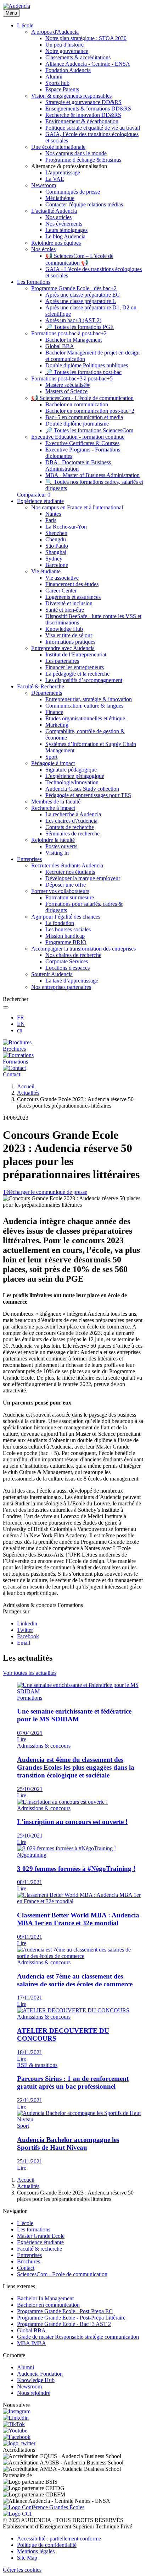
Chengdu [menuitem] (56, 539)
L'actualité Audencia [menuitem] (54, 211)
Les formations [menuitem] (34, 282)
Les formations (34, 2229)
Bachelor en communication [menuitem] (77, 404)
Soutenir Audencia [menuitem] (52, 974)
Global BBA (31, 2330)
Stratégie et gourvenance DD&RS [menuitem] (83, 102)
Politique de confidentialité (47, 2545)
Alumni (26, 2367)
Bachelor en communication (48, 2305)
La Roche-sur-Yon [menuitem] (66, 527)
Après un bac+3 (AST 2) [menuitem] (73, 320)
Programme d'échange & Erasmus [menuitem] (83, 160)
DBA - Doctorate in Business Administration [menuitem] (78, 466)
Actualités (28, 1093)
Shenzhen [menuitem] (56, 533)
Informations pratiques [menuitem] (70, 642)
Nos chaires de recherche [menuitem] (73, 955)
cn (20, 1030)
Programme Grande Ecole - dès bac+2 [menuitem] (74, 288)
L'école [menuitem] (25, 25)
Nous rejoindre (34, 2393)
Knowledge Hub (36, 2380)
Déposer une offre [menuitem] (66, 885)
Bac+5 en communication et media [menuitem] (84, 417)
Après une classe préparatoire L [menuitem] (81, 301)
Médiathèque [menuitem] (60, 198)
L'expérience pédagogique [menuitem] (75, 776)
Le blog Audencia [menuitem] (65, 236)
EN (21, 1024)
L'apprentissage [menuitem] (63, 172)
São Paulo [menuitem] (57, 546)
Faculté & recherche (40, 2249)
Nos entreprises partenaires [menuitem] (61, 987)
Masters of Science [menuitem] (66, 391)
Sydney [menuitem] (54, 559)
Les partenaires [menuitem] (62, 661)
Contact (26, 2268)
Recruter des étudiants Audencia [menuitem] (67, 865)
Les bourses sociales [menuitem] (68, 929)
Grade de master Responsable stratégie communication (78, 2337)
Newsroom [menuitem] (44, 185)
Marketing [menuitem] (57, 725)
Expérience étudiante (40, 2242)
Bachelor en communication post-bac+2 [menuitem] (90, 411)
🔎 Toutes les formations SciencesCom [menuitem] (89, 430)
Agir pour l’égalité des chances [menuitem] (66, 917)
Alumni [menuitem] (54, 77)
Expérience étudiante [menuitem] (40, 501)
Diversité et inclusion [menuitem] (69, 603)
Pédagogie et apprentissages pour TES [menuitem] (88, 795)
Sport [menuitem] (51, 757)
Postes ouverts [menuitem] (61, 846)
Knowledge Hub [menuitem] (64, 629)
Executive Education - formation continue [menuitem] (78, 437)
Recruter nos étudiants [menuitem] (70, 872)
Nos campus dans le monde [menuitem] (76, 153)
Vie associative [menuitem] (62, 578)
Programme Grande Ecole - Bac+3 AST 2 (64, 2324)
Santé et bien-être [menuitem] (65, 610)
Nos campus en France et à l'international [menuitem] (77, 507)
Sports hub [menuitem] (57, 83)
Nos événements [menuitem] (64, 224)
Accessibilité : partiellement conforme (59, 2539)
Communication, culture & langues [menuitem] (84, 706)
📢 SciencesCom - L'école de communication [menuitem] (82, 398)
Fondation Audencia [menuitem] (68, 70)
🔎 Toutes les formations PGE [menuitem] (80, 327)
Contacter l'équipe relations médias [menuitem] (84, 204)
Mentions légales (36, 2551)
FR (21, 1018)
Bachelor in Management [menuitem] (74, 340)
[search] (6, 1007)
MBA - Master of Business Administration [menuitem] (92, 475)
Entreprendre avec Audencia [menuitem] (63, 648)
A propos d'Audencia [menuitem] (55, 32)
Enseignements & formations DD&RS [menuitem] (88, 109)
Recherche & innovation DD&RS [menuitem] (83, 115)
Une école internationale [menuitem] (58, 147)
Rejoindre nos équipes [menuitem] (56, 243)
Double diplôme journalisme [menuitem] (77, 424)
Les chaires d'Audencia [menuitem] (71, 821)
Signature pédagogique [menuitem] (71, 770)
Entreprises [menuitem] (29, 859)
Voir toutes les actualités (30, 1673)
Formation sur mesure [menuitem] (70, 897)
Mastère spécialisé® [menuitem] (68, 385)
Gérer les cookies (22, 2570)
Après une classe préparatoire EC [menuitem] (83, 295)
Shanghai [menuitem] (56, 552)
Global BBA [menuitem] (60, 346)
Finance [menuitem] (54, 712)
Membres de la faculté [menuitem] (56, 802)
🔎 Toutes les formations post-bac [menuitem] (83, 372)
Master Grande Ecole (41, 2236)
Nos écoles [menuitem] (43, 249)
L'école (25, 2223)
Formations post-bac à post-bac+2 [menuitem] (69, 333)
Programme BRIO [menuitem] (66, 942)
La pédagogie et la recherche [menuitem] (77, 674)
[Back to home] (16, 6)
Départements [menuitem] (47, 693)
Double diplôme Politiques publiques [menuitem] (87, 365)
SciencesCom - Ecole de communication (62, 2274)
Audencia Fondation (40, 2374)
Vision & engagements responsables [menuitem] (71, 96)
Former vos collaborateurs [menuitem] (60, 891)
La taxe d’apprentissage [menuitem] (72, 981)
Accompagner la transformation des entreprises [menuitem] (83, 949)
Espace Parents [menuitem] (62, 89)
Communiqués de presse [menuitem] (73, 192)
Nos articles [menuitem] (58, 217)
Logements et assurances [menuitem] (73, 597)
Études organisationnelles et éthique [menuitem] (85, 718)
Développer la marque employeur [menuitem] (83, 878)
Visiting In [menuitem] (57, 853)
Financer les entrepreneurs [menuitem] (75, 667)
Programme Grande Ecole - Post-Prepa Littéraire (71, 2318)
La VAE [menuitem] (55, 179)
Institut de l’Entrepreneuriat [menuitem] (76, 654)
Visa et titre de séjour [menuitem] (69, 635)
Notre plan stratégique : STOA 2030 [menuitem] (86, 38)
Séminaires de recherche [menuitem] (72, 834)
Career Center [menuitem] (61, 591)
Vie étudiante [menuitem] (46, 571)
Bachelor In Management (45, 2298)
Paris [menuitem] (51, 520)
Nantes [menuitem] (53, 514)
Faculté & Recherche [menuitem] (41, 686)
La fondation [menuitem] (60, 923)
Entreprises (29, 2255)
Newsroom (29, 2386)
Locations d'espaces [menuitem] (68, 968)
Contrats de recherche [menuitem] (70, 827)
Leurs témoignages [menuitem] (66, 230)
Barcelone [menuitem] (57, 565)
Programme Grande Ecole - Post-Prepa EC (65, 2311)
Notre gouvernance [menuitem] (67, 51)
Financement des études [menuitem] (72, 584)
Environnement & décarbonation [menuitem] (82, 121)
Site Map (27, 2558)
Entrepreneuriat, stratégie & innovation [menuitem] (89, 699)
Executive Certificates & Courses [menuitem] (82, 443)
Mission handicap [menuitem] (65, 936)
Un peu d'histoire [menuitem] (64, 45)
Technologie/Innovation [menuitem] (72, 782)
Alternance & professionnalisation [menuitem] (69, 166)
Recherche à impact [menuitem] (53, 808)
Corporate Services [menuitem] (67, 961)
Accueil (26, 1086)
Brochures (29, 2261)
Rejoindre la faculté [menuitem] (53, 840)
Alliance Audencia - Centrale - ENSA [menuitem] (88, 64)
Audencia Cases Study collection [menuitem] (82, 789)
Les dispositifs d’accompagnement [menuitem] (84, 680)
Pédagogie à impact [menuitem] (53, 763)
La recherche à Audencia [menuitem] (73, 814)
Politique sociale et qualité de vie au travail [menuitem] (93, 128)
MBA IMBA (32, 2343)
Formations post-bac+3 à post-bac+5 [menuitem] (72, 378)
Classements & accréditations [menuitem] (78, 57)
